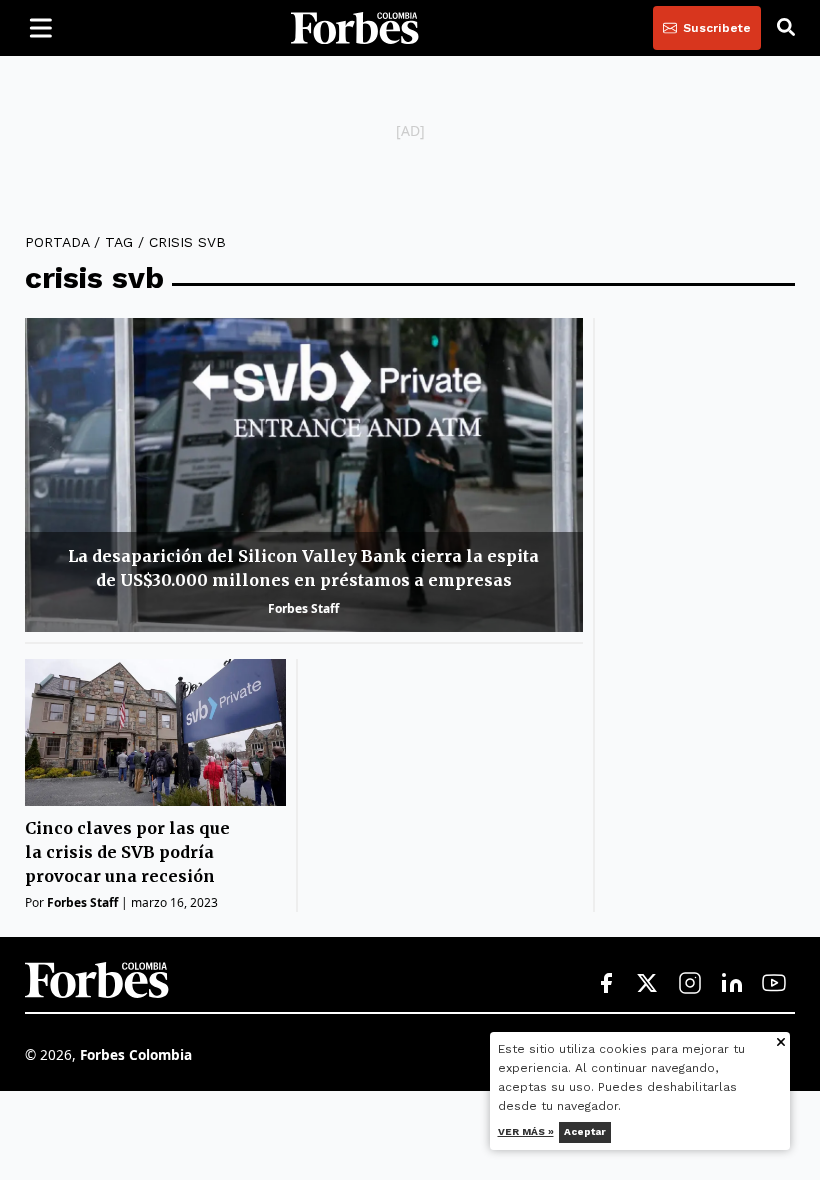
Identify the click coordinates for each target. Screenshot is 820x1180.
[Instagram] (690, 984)
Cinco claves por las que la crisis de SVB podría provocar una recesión (127, 852)
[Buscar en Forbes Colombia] (786, 28)
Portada (57, 242)
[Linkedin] (732, 984)
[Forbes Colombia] (355, 28)
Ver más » (526, 1131)
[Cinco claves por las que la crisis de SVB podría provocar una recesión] (155, 732)
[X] (648, 984)
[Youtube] (774, 984)
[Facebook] (606, 984)
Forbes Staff (303, 608)
